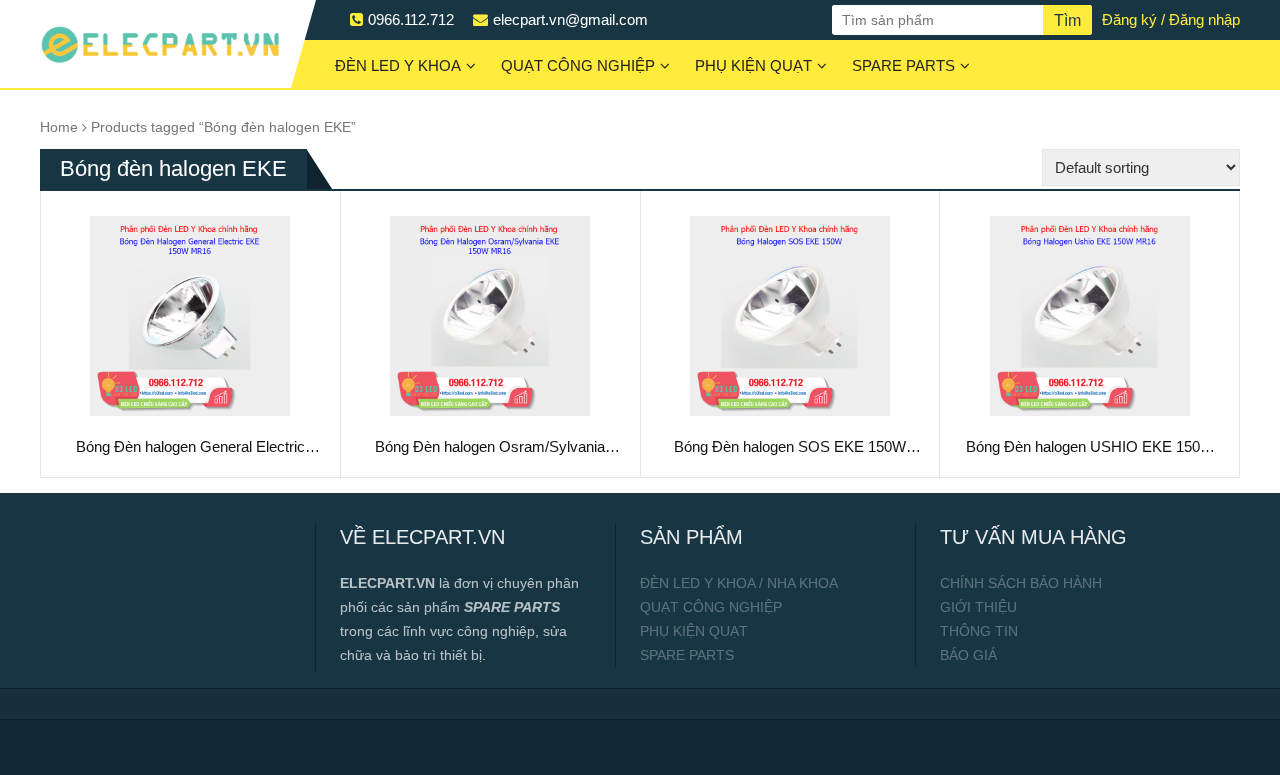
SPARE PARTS (903, 65)
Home (59, 127)
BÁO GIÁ (968, 655)
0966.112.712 (411, 19)
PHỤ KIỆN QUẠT (753, 65)
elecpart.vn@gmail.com (570, 19)
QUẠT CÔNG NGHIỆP (578, 65)
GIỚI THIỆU (978, 607)
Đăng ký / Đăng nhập (1171, 19)
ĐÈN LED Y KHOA (398, 65)
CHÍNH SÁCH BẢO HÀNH (1021, 583)
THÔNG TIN (979, 631)
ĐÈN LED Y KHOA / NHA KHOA (739, 583)
